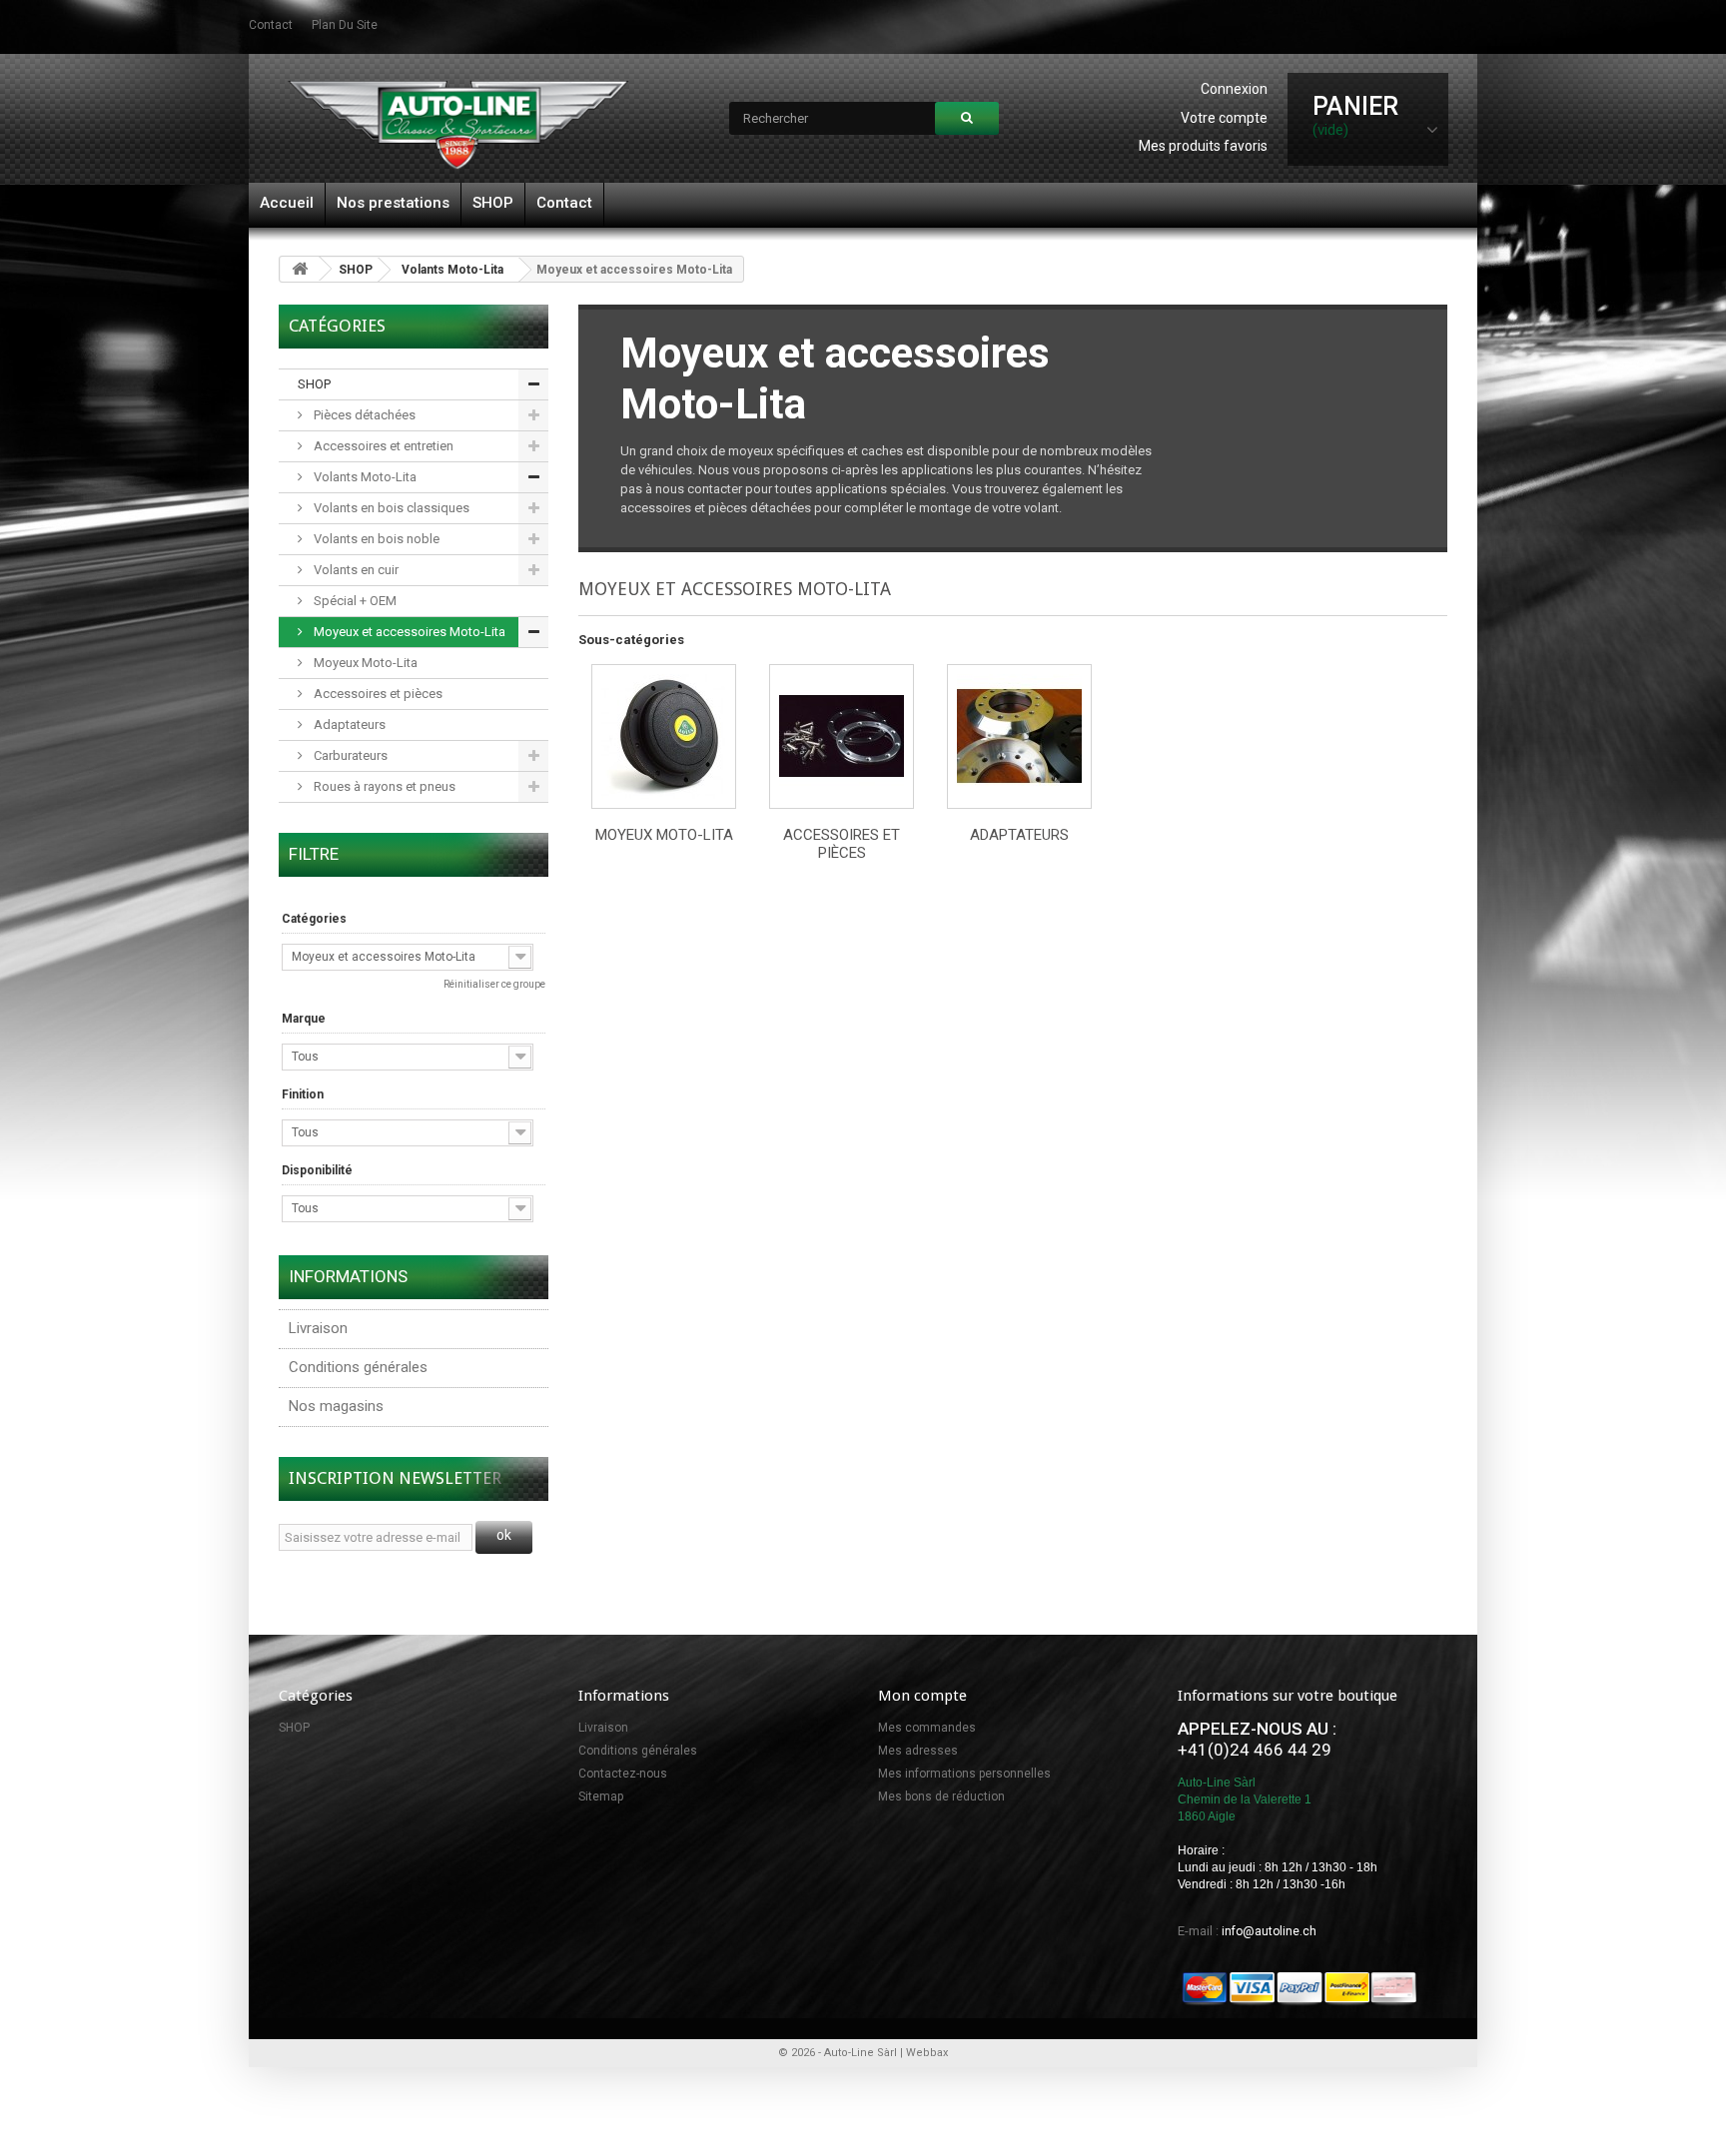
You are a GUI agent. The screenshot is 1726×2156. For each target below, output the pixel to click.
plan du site (345, 25)
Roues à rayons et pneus (383, 786)
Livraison (318, 1328)
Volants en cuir (355, 570)
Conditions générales (358, 1367)
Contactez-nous (623, 1774)
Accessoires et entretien (382, 446)
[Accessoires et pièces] (842, 736)
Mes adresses (918, 1751)
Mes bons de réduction (941, 1797)
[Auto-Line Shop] (458, 125)
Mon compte (922, 1696)
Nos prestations (393, 203)
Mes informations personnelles (964, 1774)
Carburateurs (349, 755)
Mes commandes (927, 1728)
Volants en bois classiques (390, 508)
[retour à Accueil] (300, 269)
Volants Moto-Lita (452, 270)
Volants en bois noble (375, 539)
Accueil (287, 203)
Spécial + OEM (354, 601)
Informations (348, 1276)
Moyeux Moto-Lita (364, 663)
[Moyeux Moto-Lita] (664, 736)
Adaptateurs (348, 724)
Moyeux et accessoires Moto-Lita (408, 632)
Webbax (927, 2053)
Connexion (1234, 89)
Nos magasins (336, 1406)
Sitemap (601, 1797)
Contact (564, 203)
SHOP (493, 203)
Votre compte (1224, 118)
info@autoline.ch (1269, 1931)
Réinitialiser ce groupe (494, 984)
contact (271, 25)
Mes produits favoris (1203, 146)
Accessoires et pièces (377, 694)
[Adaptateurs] (1019, 736)
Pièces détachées (363, 415)
